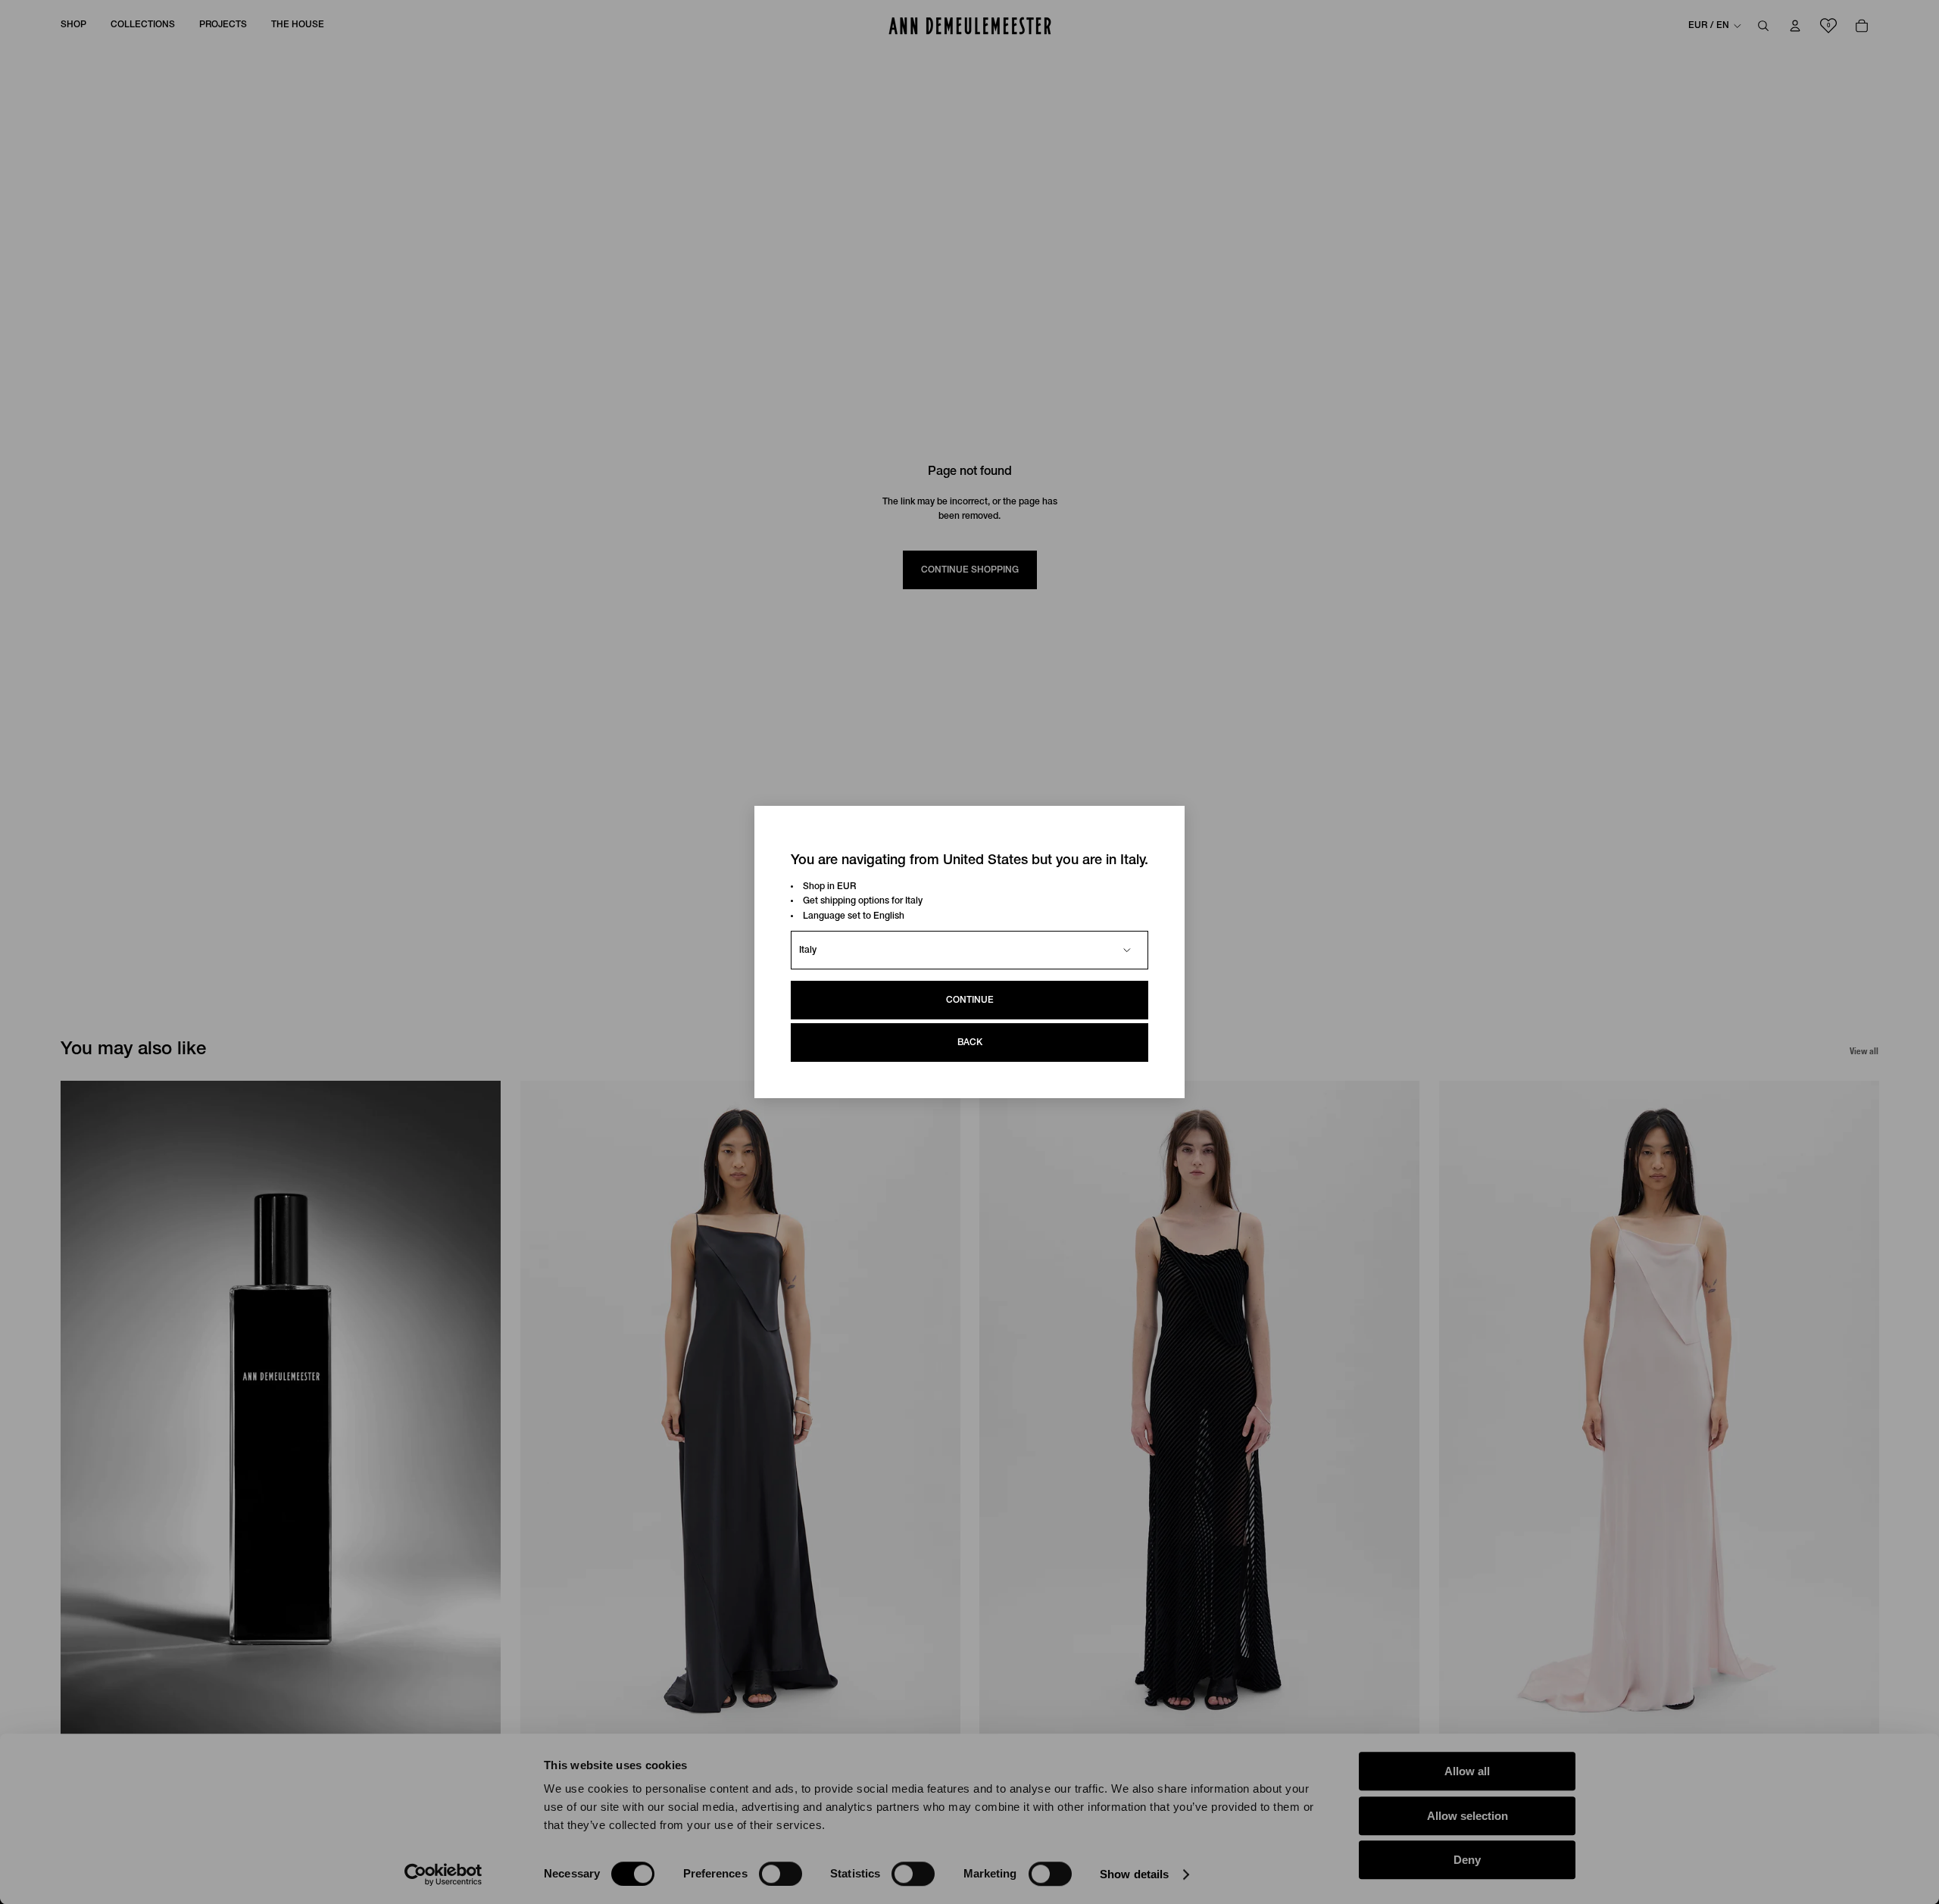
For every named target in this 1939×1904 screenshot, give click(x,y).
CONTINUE (970, 1000)
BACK (970, 1043)
